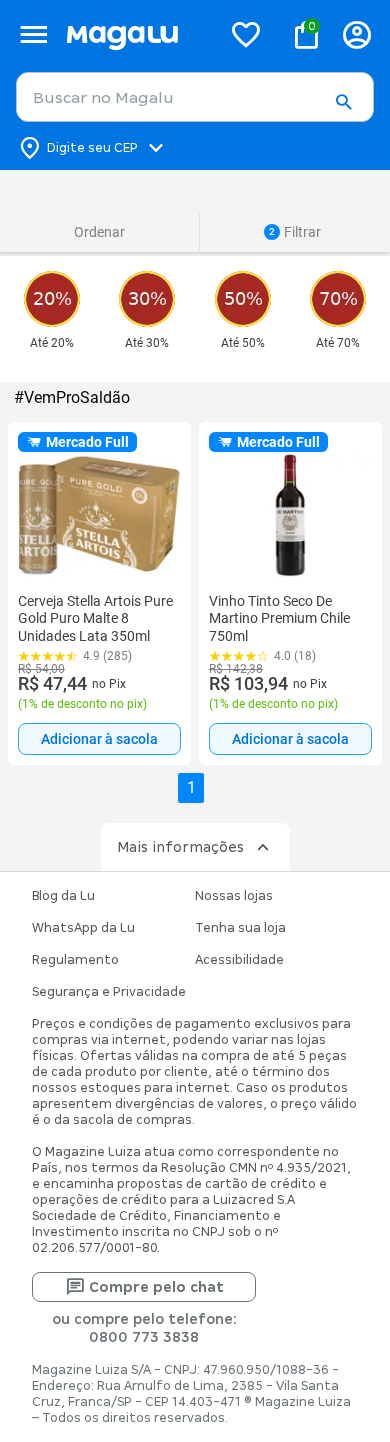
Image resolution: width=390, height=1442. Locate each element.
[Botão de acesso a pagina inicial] (135, 34)
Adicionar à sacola (100, 739)
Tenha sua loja (240, 928)
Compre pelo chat (156, 1287)
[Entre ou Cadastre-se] (357, 34)
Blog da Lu (63, 896)
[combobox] (195, 97)
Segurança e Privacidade (109, 992)
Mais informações (180, 847)
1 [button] (191, 787)
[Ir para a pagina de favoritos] (246, 34)
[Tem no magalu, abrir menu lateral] (33, 34)
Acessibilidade (239, 960)
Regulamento (75, 960)
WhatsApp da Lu (83, 928)
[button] (343, 103)
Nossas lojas (234, 896)
